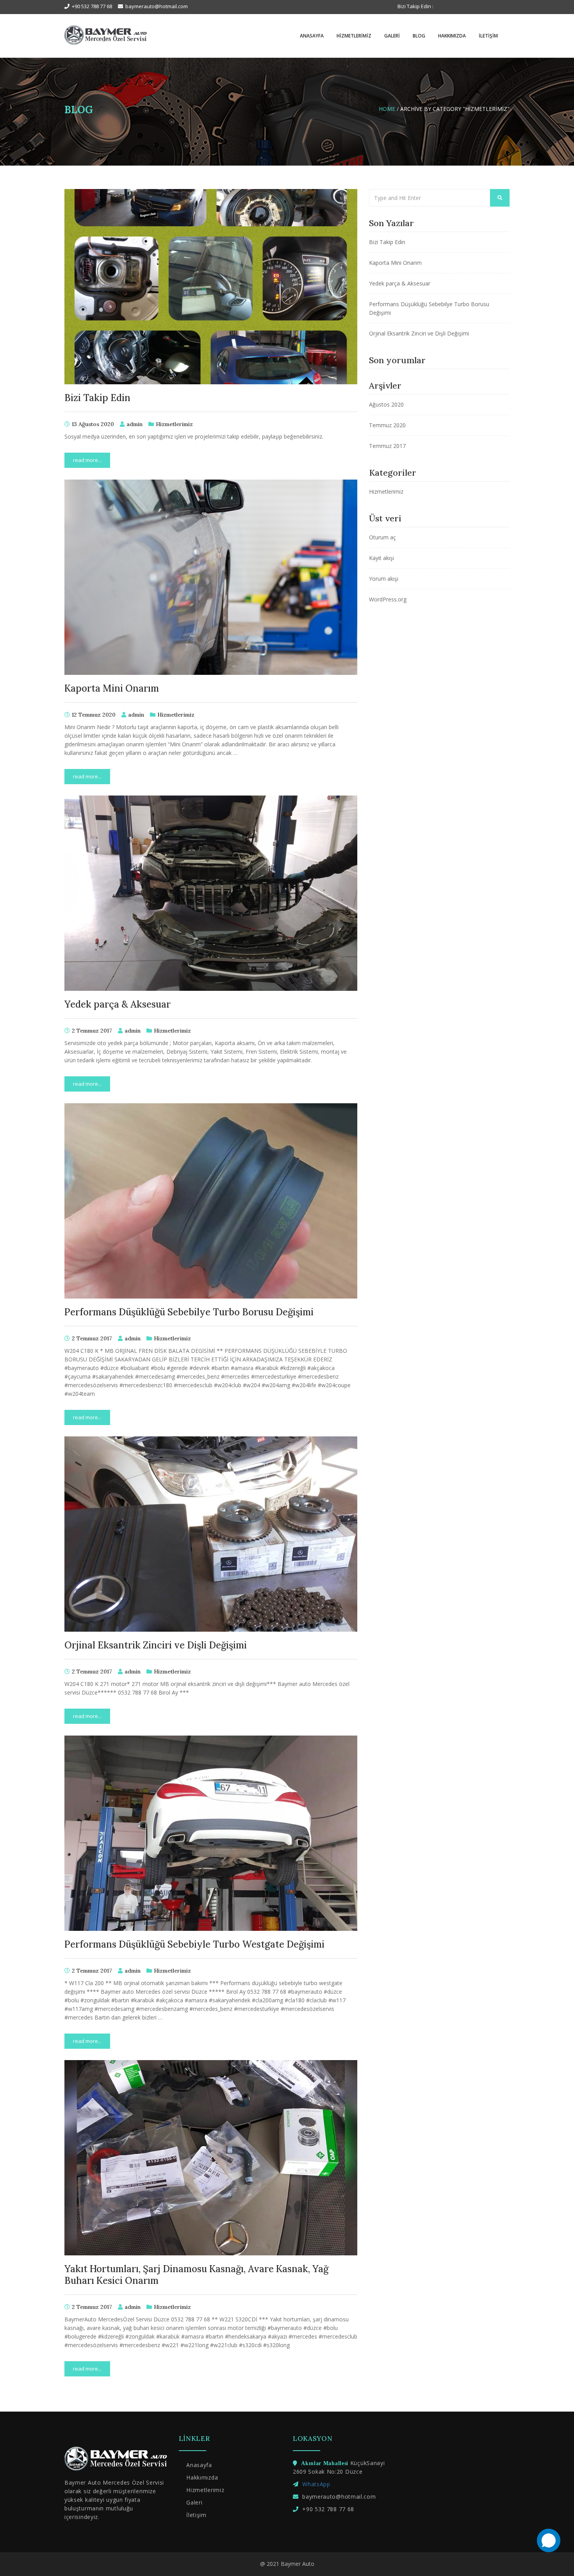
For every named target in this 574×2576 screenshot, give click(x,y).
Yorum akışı (384, 579)
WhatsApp (316, 2484)
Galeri (391, 36)
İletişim (488, 36)
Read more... (87, 460)
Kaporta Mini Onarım (112, 688)
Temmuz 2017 (387, 446)
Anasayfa (312, 36)
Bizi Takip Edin (97, 398)
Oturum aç (382, 537)
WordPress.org (388, 599)
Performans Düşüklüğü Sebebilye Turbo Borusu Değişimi (189, 1312)
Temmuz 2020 (387, 425)
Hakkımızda (451, 36)
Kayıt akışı (381, 558)
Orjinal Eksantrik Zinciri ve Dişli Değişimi (156, 1645)
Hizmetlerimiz (353, 36)
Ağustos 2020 (386, 404)
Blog (418, 36)
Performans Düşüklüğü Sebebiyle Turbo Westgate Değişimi (194, 1944)
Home (387, 109)
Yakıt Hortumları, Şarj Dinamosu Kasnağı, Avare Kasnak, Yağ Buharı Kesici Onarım (196, 2275)
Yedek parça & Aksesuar (118, 1004)
